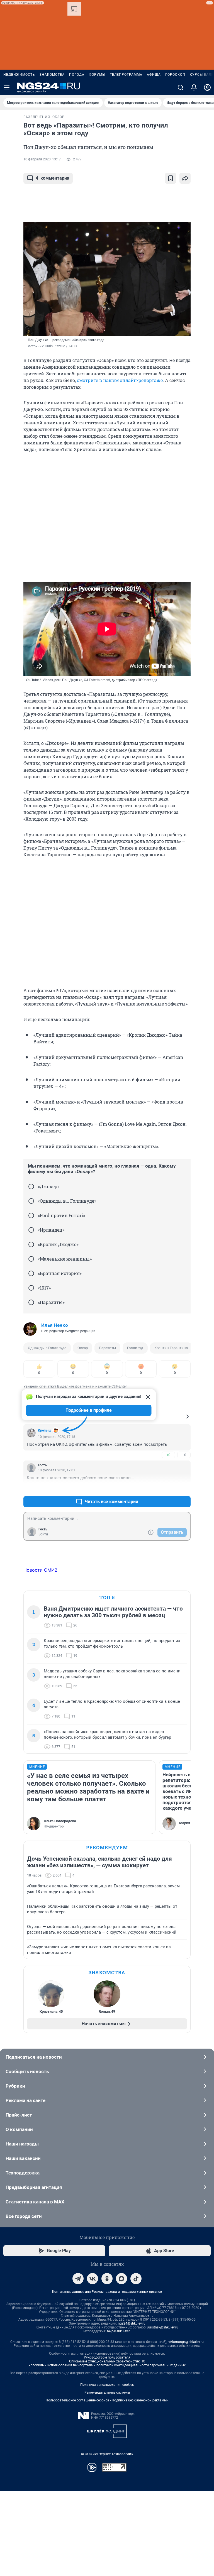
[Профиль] (207, 87)
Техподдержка (23, 2173)
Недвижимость (19, 75)
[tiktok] (136, 2279)
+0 (168, 1455)
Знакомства (52, 75)
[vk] (93, 2279)
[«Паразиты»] (31, 1302)
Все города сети (24, 2216)
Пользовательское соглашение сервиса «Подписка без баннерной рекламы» (107, 2400)
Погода (77, 75)
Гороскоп (175, 75)
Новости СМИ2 (40, 1570)
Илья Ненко (55, 1325)
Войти (43, 1534)
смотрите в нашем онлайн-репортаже (120, 380)
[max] (121, 2279)
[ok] (107, 2279)
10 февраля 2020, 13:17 (42, 159)
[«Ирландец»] (31, 1230)
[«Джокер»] (31, 1187)
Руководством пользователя (107, 2357)
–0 (184, 1455)
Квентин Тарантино (171, 1348)
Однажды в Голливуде (47, 1348)
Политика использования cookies (107, 2385)
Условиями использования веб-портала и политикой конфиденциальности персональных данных (107, 2365)
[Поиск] (181, 87)
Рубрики (15, 2086)
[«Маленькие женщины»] (31, 1259)
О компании (19, 2129)
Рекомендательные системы (107, 2392)
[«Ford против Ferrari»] (31, 1215)
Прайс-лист (19, 2115)
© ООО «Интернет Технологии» (107, 2454)
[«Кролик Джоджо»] (31, 1244)
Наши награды (22, 2144)
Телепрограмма (126, 75)
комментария (53, 178)
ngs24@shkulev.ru (132, 2323)
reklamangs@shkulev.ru (186, 2342)
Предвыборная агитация (34, 2187)
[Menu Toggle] (7, 87)
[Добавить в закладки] (171, 178)
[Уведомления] (194, 87)
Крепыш (45, 1430)
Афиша (154, 75)
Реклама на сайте (25, 2100)
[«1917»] (31, 1288)
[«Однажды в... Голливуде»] (31, 1201)
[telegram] (78, 2279)
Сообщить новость (27, 2071)
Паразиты (107, 1348)
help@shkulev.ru (119, 2331)
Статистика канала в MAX (35, 2202)
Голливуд (135, 1348)
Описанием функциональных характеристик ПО (107, 2361)
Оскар (83, 1348)
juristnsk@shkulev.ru (163, 2327)
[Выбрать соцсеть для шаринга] (185, 178)
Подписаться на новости (34, 2057)
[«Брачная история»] (31, 1273)
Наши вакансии (23, 2158)
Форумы (97, 75)
